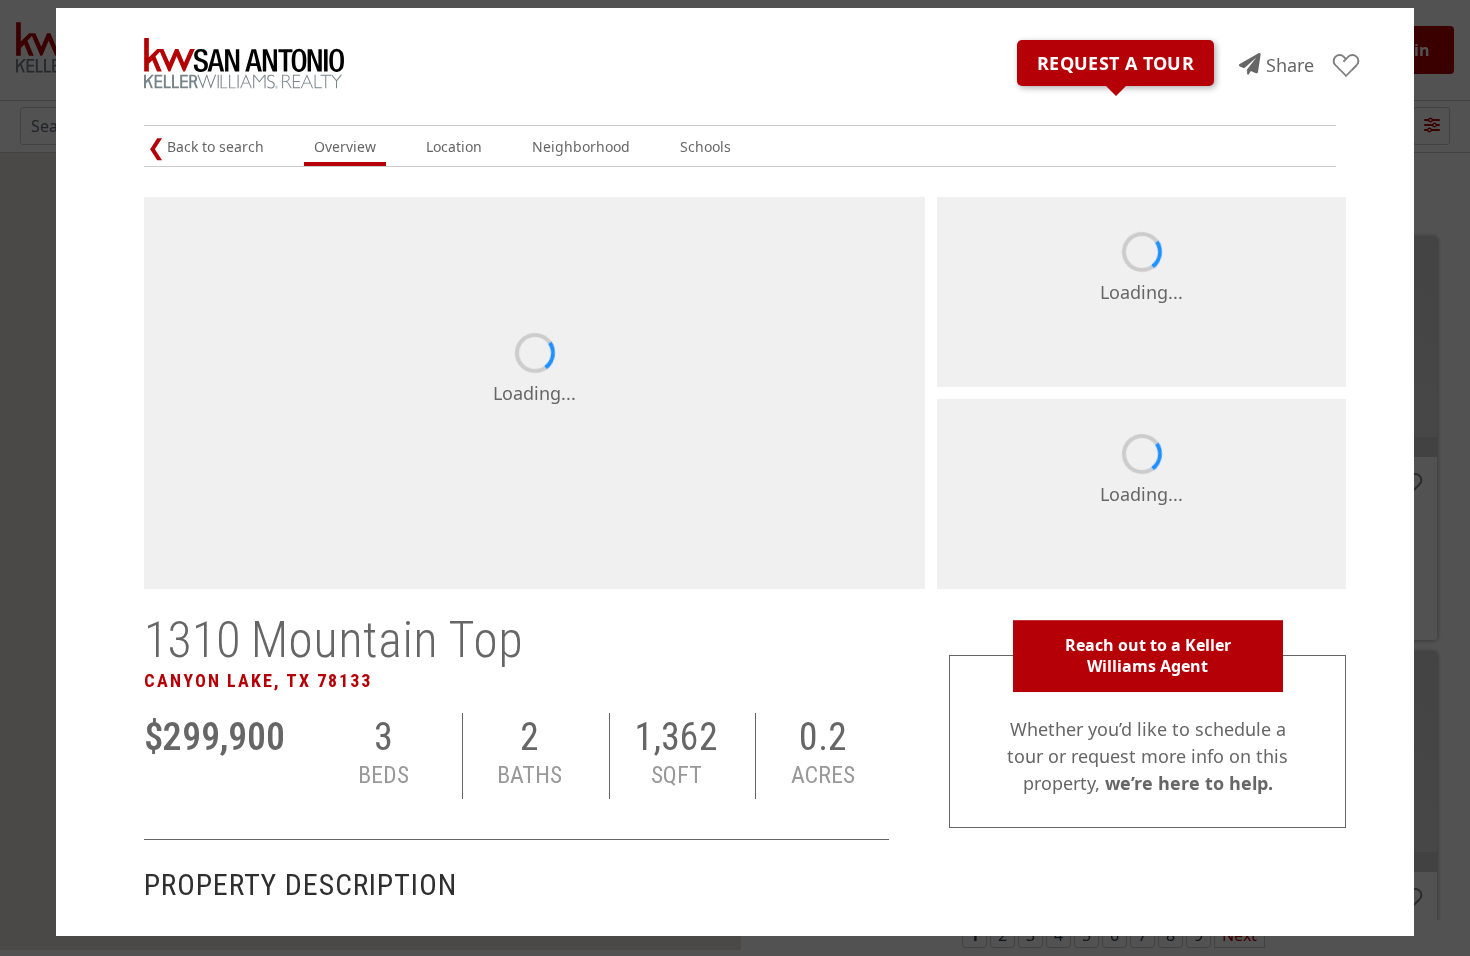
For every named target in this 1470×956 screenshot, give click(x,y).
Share (1290, 65)
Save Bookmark (1346, 66)
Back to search (215, 146)
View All (1279, 549)
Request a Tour (1115, 63)
